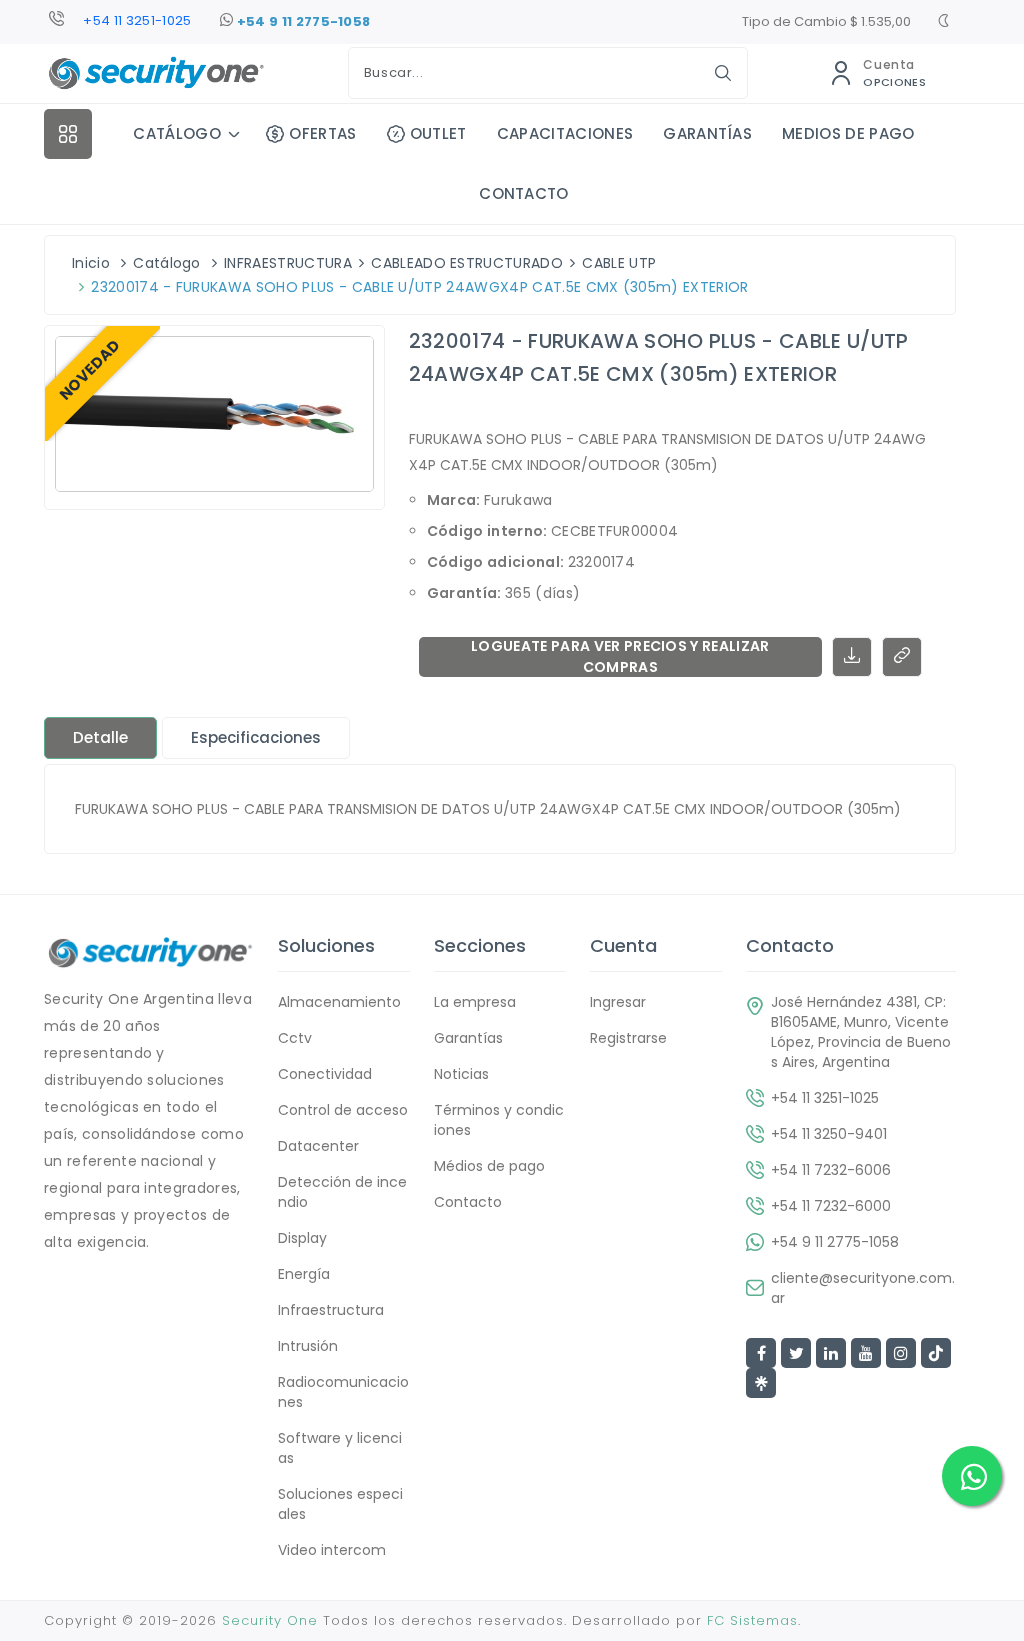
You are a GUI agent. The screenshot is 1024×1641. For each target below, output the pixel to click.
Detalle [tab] (100, 737)
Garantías (468, 1038)
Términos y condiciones (499, 1120)
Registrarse (628, 1038)
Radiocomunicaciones (343, 1392)
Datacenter (318, 1146)
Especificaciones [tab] (256, 737)
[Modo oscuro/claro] (943, 23)
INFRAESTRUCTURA (288, 263)
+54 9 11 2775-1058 (301, 21)
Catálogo (167, 263)
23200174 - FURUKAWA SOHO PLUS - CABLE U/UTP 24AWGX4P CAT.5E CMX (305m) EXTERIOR (419, 287)
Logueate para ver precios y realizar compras (620, 657)
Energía (304, 1274)
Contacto (468, 1202)
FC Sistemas (752, 1620)
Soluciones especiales (340, 1504)
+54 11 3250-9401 (829, 1134)
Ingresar (618, 1002)
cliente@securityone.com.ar (863, 1288)
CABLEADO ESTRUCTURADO (467, 263)
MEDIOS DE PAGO (848, 133)
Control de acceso (343, 1110)
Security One (270, 1620)
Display (302, 1238)
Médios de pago (489, 1166)
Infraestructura (331, 1310)
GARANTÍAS (707, 133)
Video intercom (332, 1550)
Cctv (295, 1038)
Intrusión (308, 1346)
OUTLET (438, 133)
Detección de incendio (342, 1192)
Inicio (91, 263)
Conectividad (325, 1074)
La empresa (475, 1002)
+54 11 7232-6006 (831, 1170)
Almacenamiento (339, 1002)
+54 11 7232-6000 (831, 1206)
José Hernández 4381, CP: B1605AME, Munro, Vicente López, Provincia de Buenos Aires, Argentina (861, 1032)
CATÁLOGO (177, 133)
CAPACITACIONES (565, 133)
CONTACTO (524, 193)
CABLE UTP (619, 263)
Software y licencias (340, 1448)
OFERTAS (322, 133)
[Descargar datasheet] (852, 657)
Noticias (461, 1074)
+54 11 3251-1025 (137, 20)
